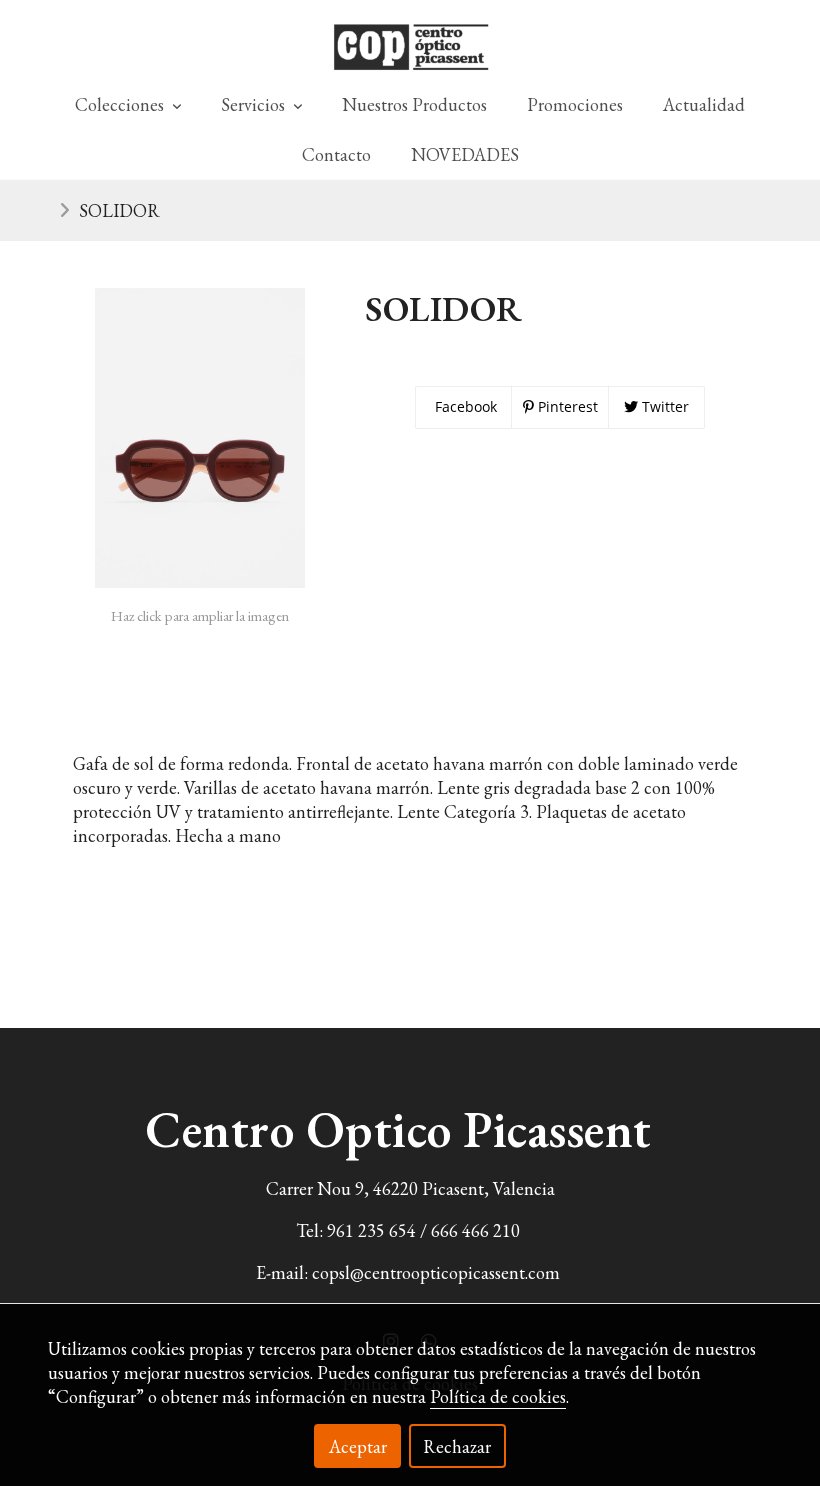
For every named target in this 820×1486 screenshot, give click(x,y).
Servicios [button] (255, 104)
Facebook (464, 406)
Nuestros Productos (414, 104)
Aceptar (358, 1446)
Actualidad (704, 104)
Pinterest (566, 406)
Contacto (336, 154)
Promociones (575, 104)
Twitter (663, 406)
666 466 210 (475, 1230)
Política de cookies (498, 1396)
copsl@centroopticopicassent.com (436, 1272)
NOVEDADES (465, 154)
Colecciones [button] (121, 104)
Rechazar (457, 1446)
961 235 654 (371, 1230)
